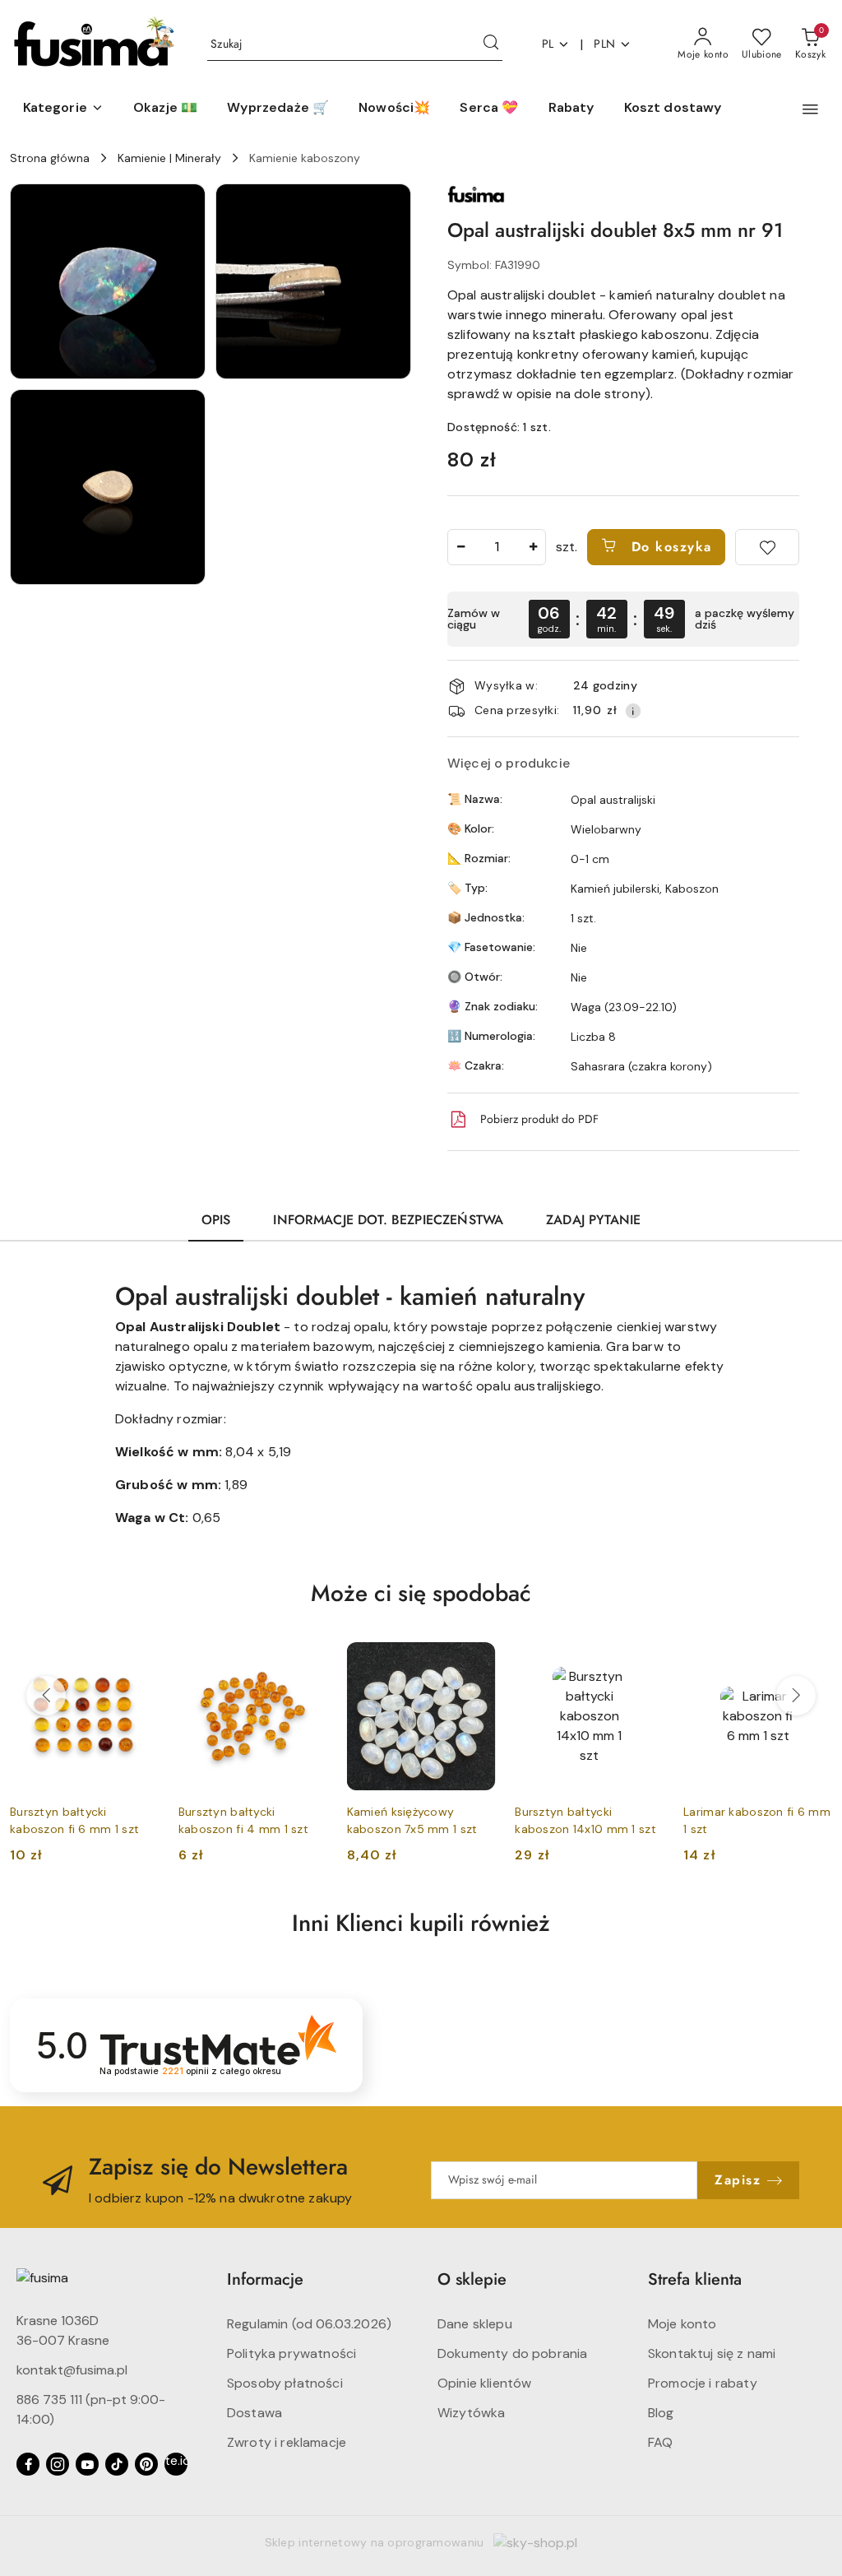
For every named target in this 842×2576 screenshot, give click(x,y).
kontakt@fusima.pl (72, 2370)
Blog (661, 2413)
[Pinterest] (146, 2464)
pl (548, 44)
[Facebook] (28, 2464)
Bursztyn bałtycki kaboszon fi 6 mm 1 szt (74, 1820)
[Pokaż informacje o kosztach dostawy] (633, 711)
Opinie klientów (484, 2383)
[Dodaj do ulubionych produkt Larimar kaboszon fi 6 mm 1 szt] (813, 1661)
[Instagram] (58, 2464)
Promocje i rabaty (703, 2383)
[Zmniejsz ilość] (460, 547)
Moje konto (682, 2324)
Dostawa (254, 2413)
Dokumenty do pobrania (512, 2353)
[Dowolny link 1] (176, 2464)
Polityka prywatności (291, 2353)
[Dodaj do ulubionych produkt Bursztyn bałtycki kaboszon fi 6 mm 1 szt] (140, 1661)
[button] (63, 109)
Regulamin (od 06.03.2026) (309, 2324)
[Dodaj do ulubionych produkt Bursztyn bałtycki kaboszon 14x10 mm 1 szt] (645, 1661)
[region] (623, 619)
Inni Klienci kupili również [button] (421, 1923)
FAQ (660, 2442)
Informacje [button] (265, 2279)
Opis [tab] (216, 1220)
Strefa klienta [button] (695, 2279)
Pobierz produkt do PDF (539, 1119)
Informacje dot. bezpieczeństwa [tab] (388, 1220)
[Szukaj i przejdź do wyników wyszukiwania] (491, 44)
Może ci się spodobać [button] (421, 1593)
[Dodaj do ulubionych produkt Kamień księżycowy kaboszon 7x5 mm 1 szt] (476, 1661)
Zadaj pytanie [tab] (593, 1220)
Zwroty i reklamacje (287, 2442)
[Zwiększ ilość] (533, 547)
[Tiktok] (117, 2464)
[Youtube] (87, 2464)
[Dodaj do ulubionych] (767, 547)
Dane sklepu (475, 2324)
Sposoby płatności (285, 2383)
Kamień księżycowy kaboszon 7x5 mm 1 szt (412, 1820)
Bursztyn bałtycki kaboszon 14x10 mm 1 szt (585, 1820)
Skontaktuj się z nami (712, 2353)
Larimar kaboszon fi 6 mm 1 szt (757, 1820)
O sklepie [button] (472, 2279)
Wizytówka (471, 2413)
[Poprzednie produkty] (46, 1696)
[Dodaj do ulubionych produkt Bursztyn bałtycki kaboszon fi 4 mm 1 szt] (308, 1661)
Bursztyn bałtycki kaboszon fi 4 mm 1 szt (243, 1820)
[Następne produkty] (796, 1696)
